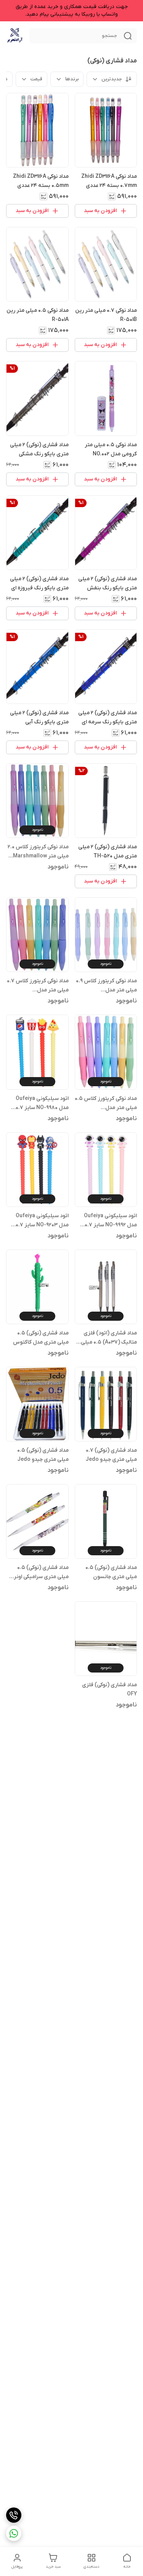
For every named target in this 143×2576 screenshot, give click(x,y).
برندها (72, 79)
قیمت (36, 79)
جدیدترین (112, 79)
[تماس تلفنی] (14, 2515)
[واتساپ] (14, 2533)
